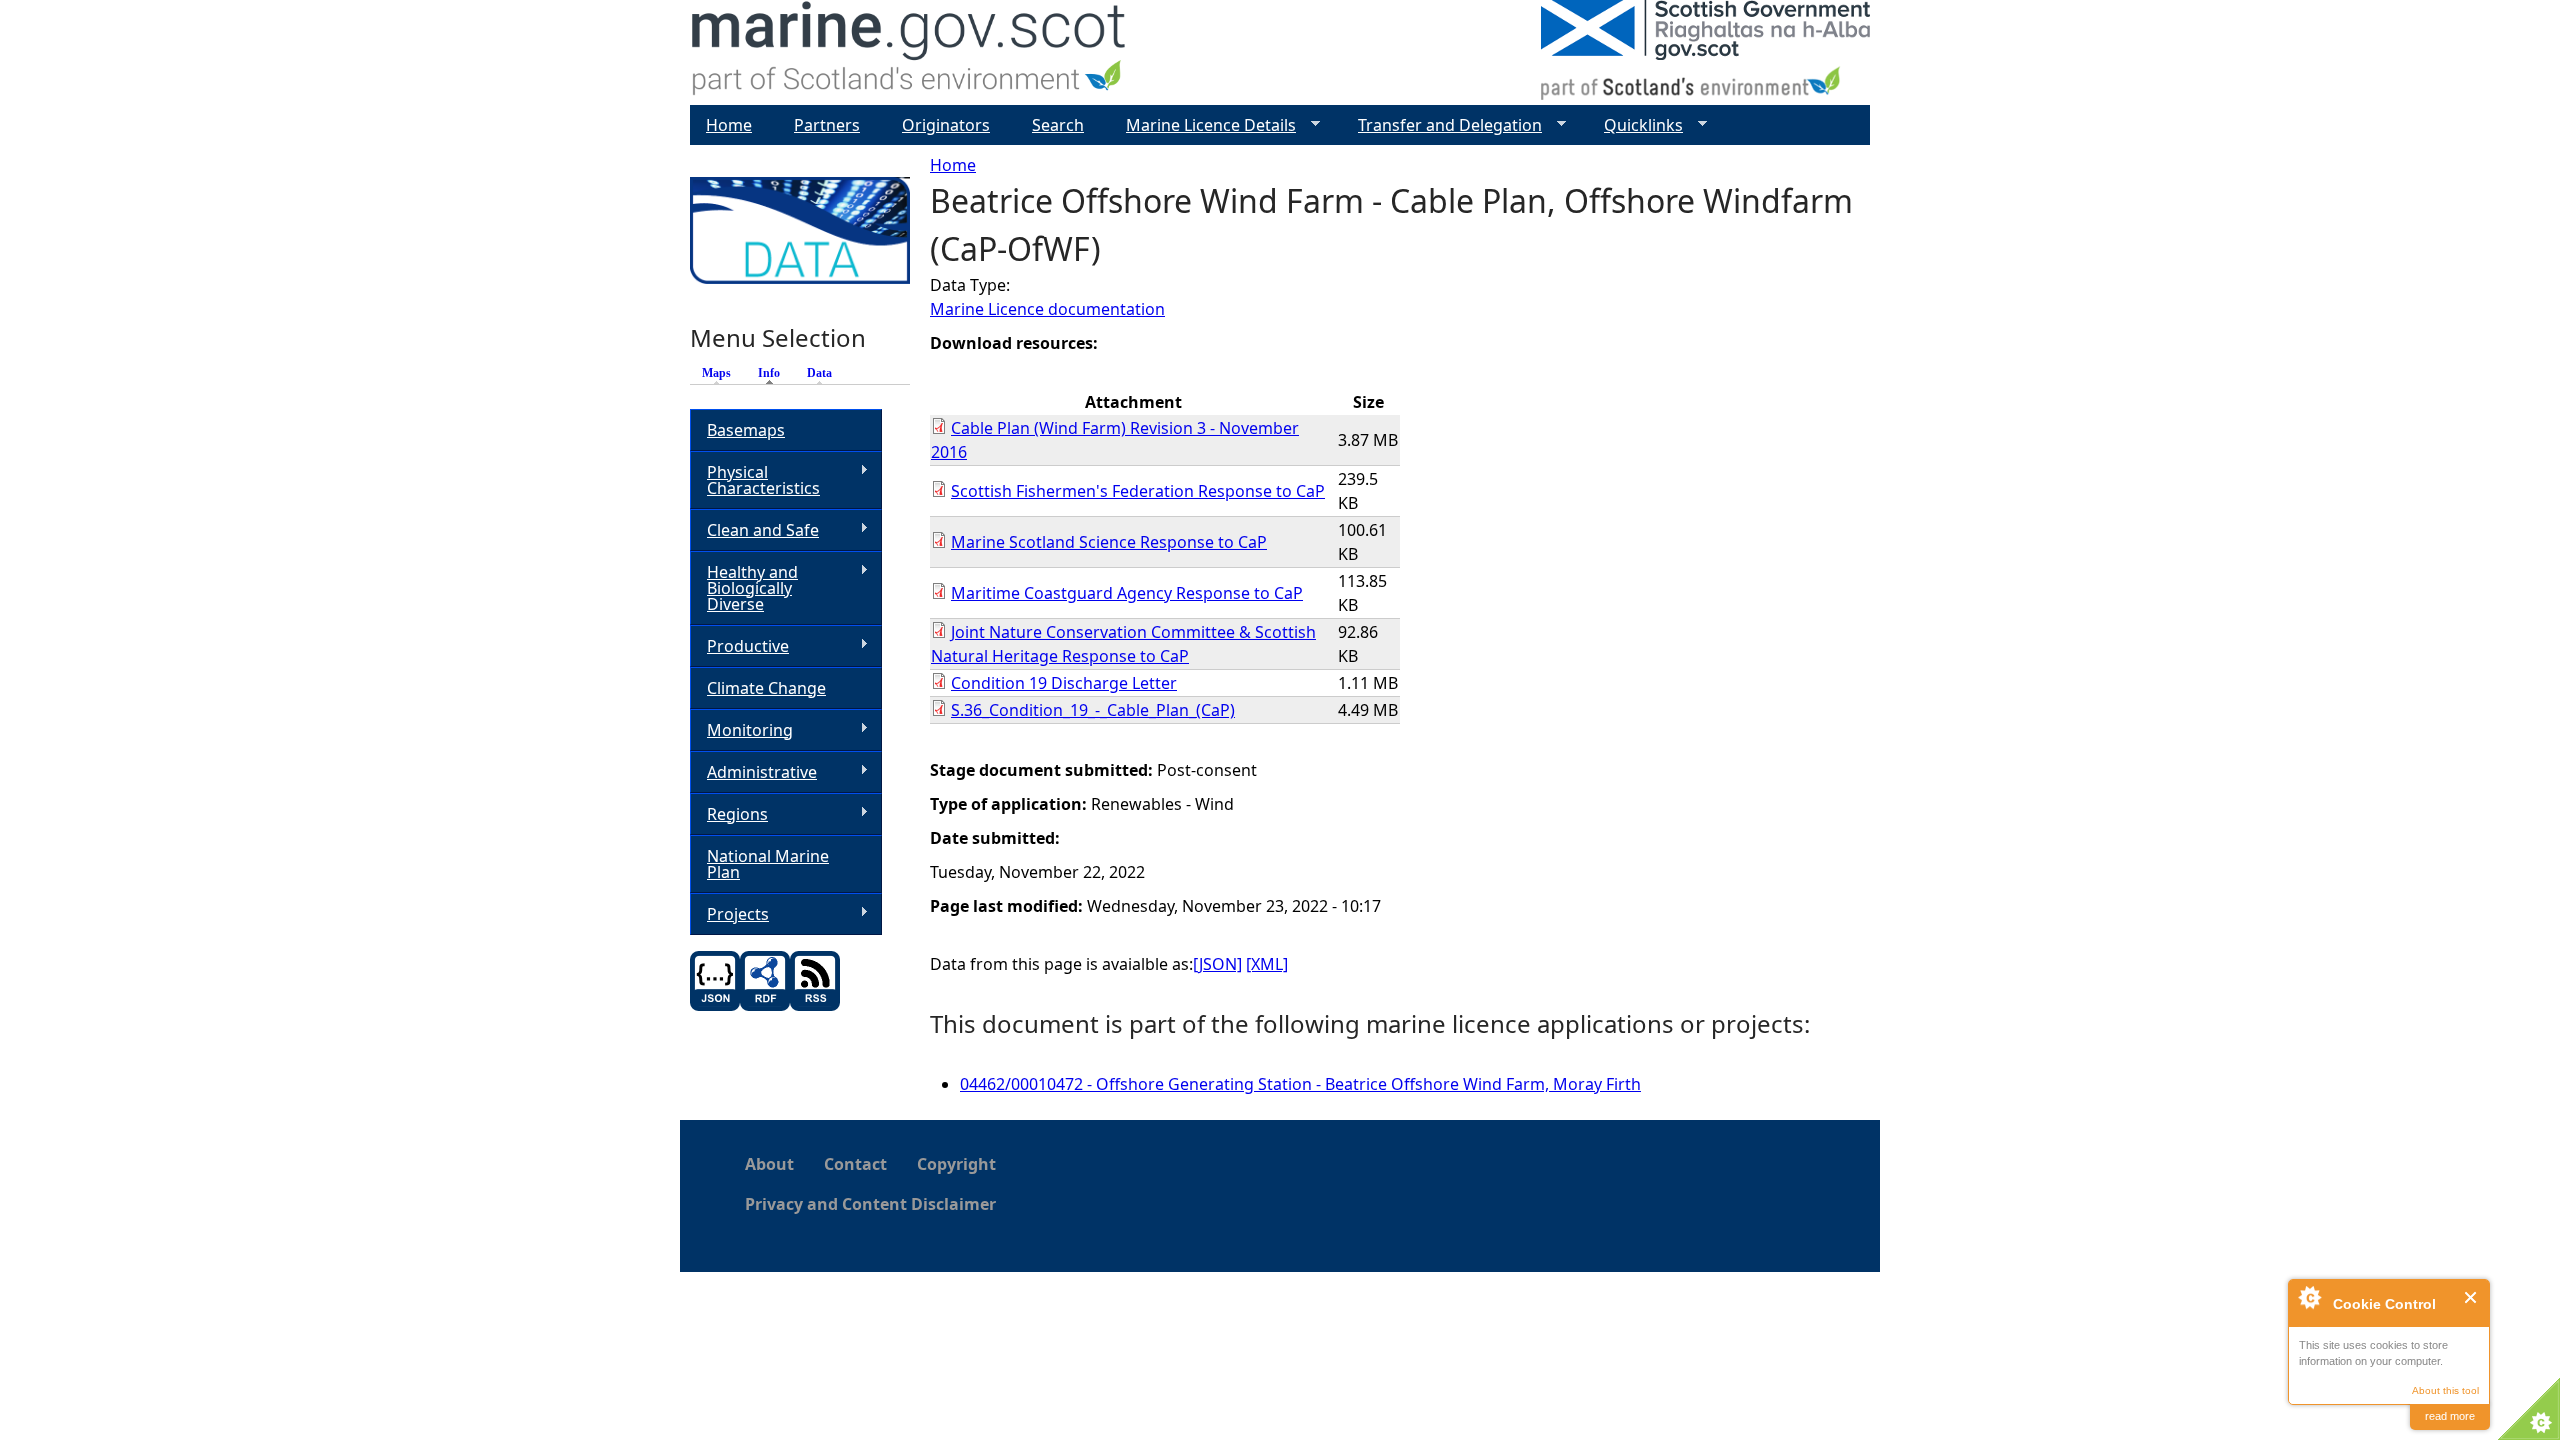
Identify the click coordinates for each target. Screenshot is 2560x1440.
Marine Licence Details (1203, 125)
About (769, 1164)
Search (1058, 125)
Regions (729, 814)
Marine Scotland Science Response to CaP (1109, 542)
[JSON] (1217, 964)
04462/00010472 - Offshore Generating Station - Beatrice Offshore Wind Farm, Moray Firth (1300, 1084)
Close (2471, 1297)
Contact (855, 1164)
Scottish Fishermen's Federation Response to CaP (1138, 491)
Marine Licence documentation (1047, 309)
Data (819, 373)
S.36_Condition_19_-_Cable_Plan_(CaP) (1093, 710)
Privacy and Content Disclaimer (870, 1204)
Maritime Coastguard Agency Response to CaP (1127, 593)
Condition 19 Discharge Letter (1064, 683)
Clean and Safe (754, 530)
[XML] (1267, 964)
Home (953, 165)
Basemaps (746, 430)
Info (774, 373)
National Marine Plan (768, 864)
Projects (729, 914)
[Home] (909, 52)
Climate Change (766, 688)
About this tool (2445, 1390)
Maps (716, 373)
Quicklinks (1635, 125)
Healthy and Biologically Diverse (744, 588)
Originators (946, 125)
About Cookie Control (2309, 1297)
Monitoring (741, 730)
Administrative (753, 772)
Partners (827, 125)
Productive (739, 646)
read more (2450, 1416)
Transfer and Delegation (1442, 125)
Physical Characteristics (755, 480)
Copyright (956, 1164)
